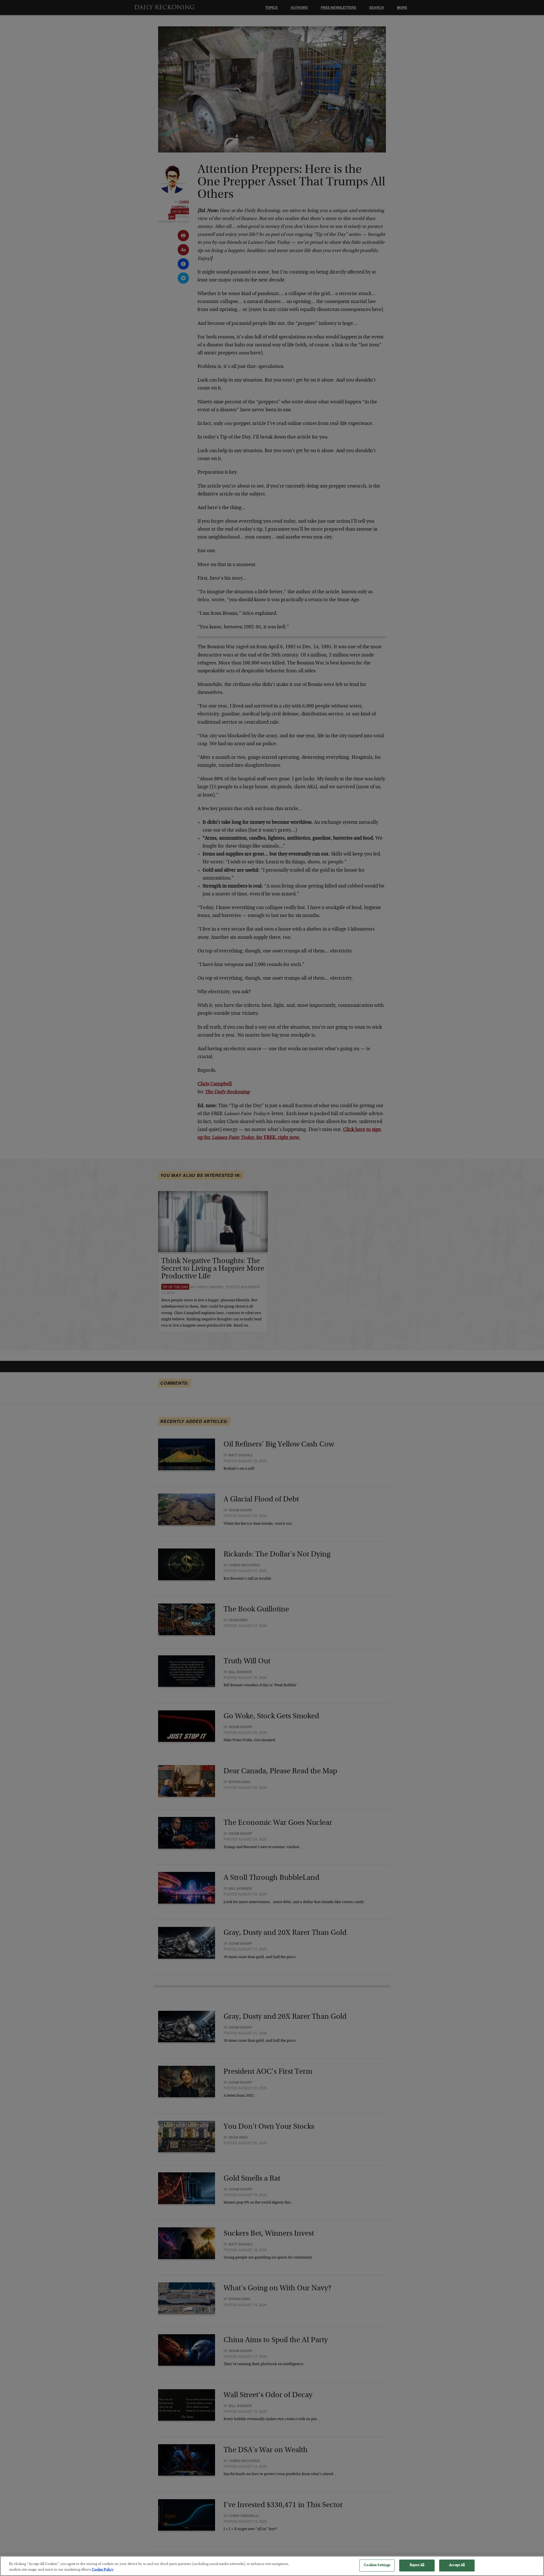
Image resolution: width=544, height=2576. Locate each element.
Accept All (457, 2565)
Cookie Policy (103, 2570)
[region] (272, 2566)
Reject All (417, 2565)
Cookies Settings (377, 2565)
